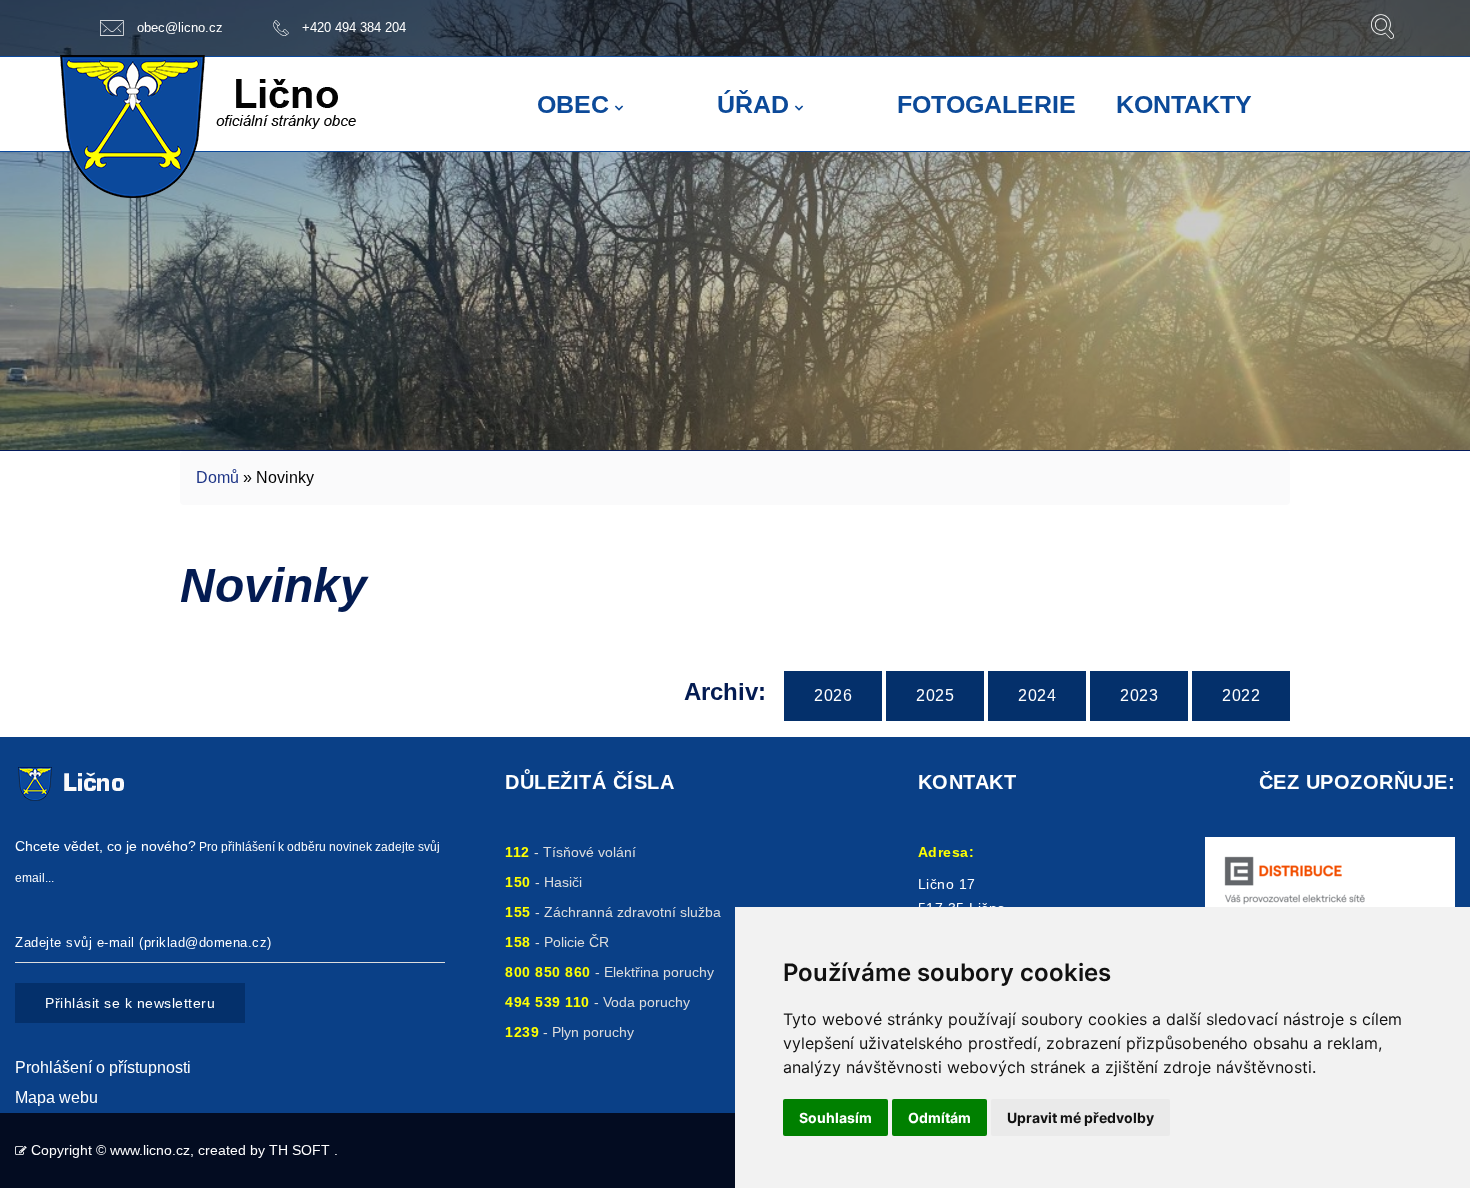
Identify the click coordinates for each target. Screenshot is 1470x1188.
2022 (1241, 695)
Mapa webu (56, 1097)
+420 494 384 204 (354, 27)
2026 (833, 695)
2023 (1139, 695)
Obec (573, 104)
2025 (935, 695)
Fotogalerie (986, 104)
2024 (1037, 695)
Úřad (753, 104)
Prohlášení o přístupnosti (103, 1067)
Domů (217, 477)
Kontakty (1184, 104)
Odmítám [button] (939, 1117)
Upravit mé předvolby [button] (1080, 1117)
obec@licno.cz (180, 27)
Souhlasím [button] (835, 1117)
